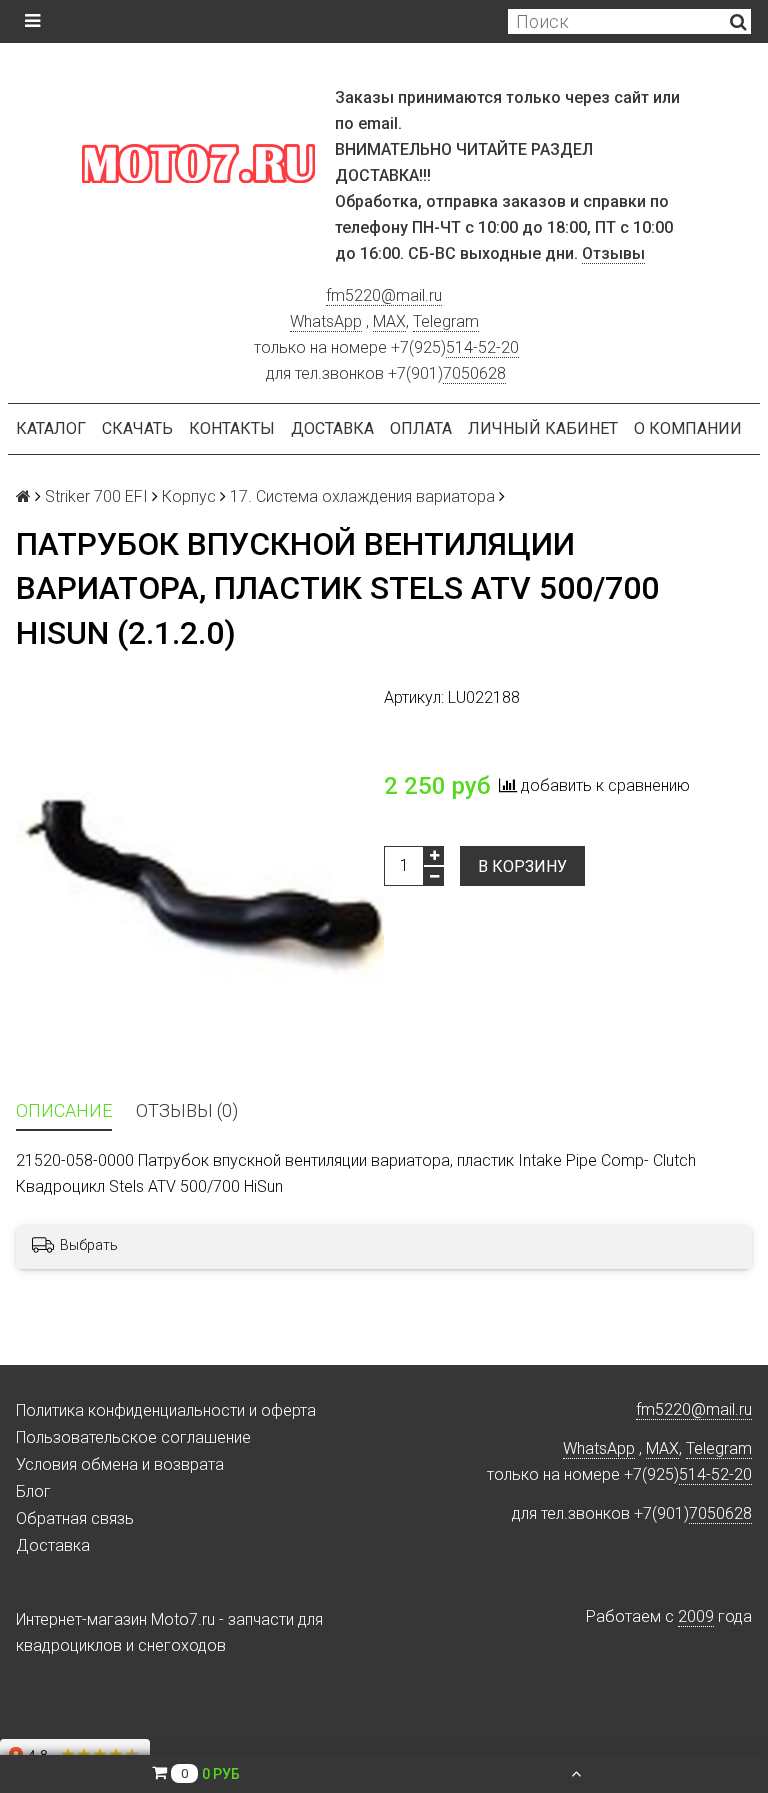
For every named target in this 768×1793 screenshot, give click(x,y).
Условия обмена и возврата (120, 1464)
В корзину (522, 866)
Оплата (421, 428)
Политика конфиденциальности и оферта (166, 1410)
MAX (389, 321)
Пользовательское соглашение (133, 1437)
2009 (696, 1616)
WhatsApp (326, 321)
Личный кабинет (543, 428)
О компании (688, 428)
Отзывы (613, 253)
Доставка (332, 428)
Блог (33, 1491)
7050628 (474, 373)
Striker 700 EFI (96, 496)
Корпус (189, 496)
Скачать (137, 428)
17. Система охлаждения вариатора (362, 496)
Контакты (232, 428)
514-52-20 (482, 347)
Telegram (446, 321)
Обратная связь (75, 1518)
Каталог (51, 428)
